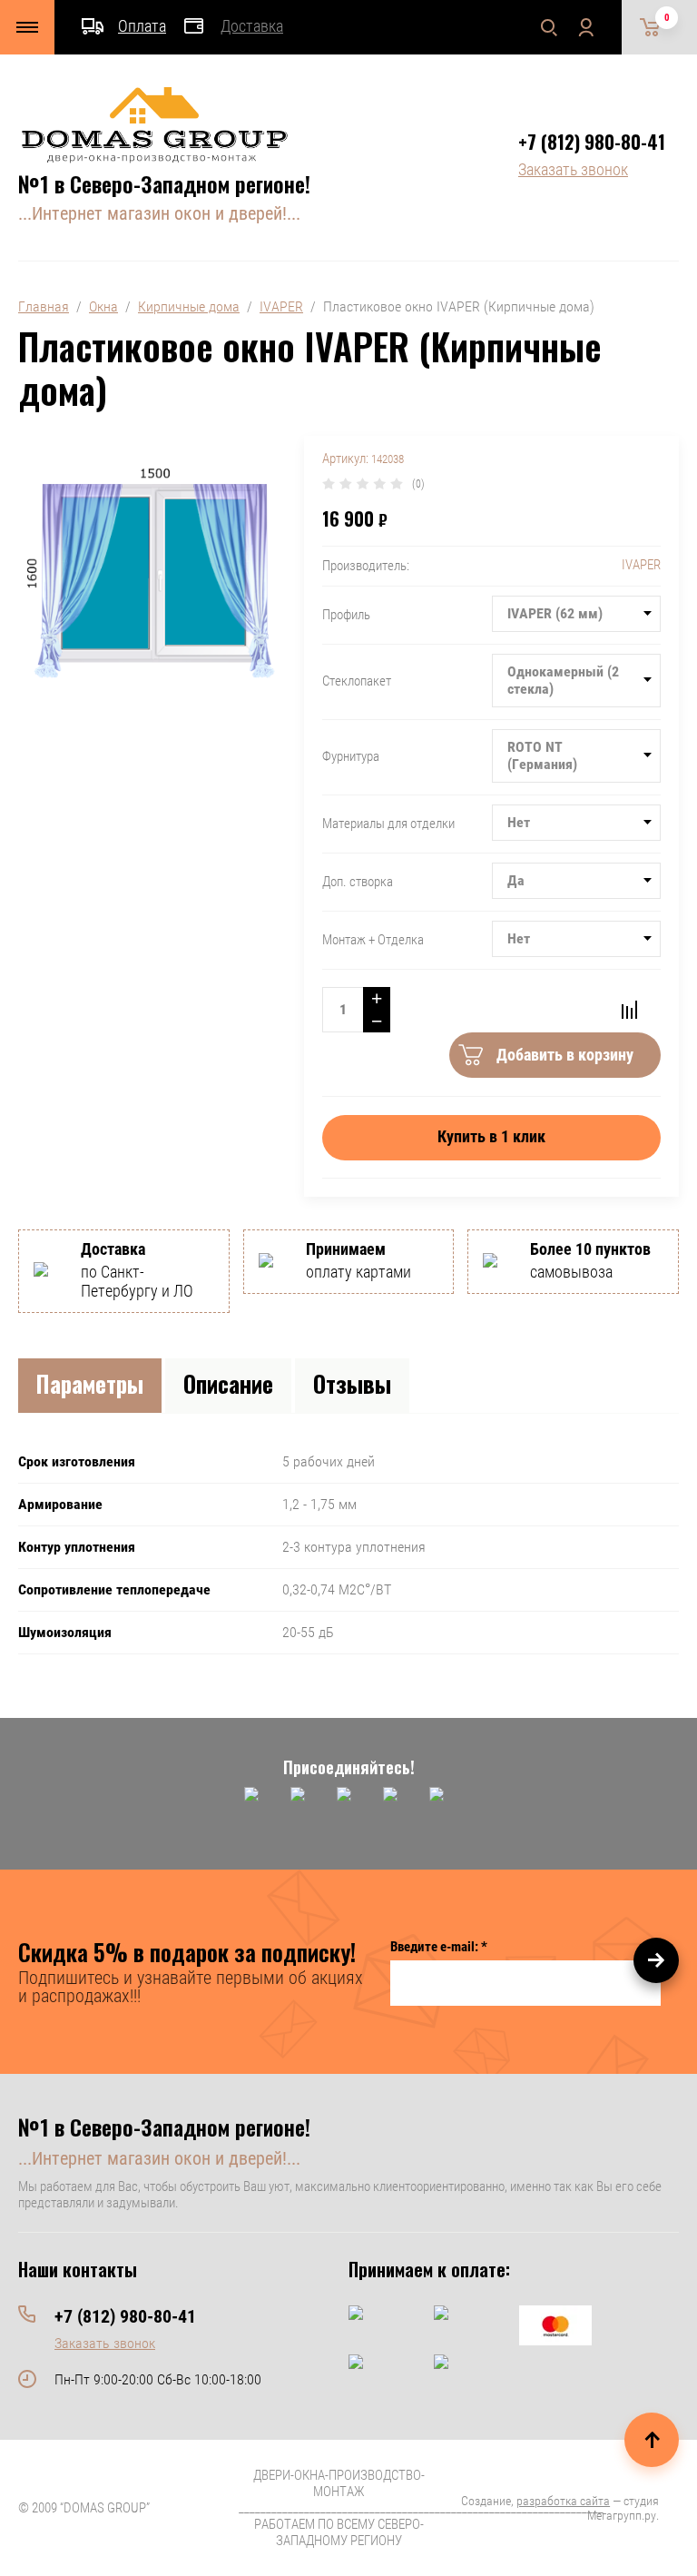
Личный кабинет (585, 27)
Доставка (252, 26)
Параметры (90, 1383)
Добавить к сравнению (629, 1010)
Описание (228, 1383)
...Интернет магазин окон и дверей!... (159, 213)
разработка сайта (563, 2501)
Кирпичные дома (189, 306)
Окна (103, 306)
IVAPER (281, 306)
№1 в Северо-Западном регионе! (164, 183)
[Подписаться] (656, 1960)
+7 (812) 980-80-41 (592, 142)
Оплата (142, 26)
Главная (44, 306)
